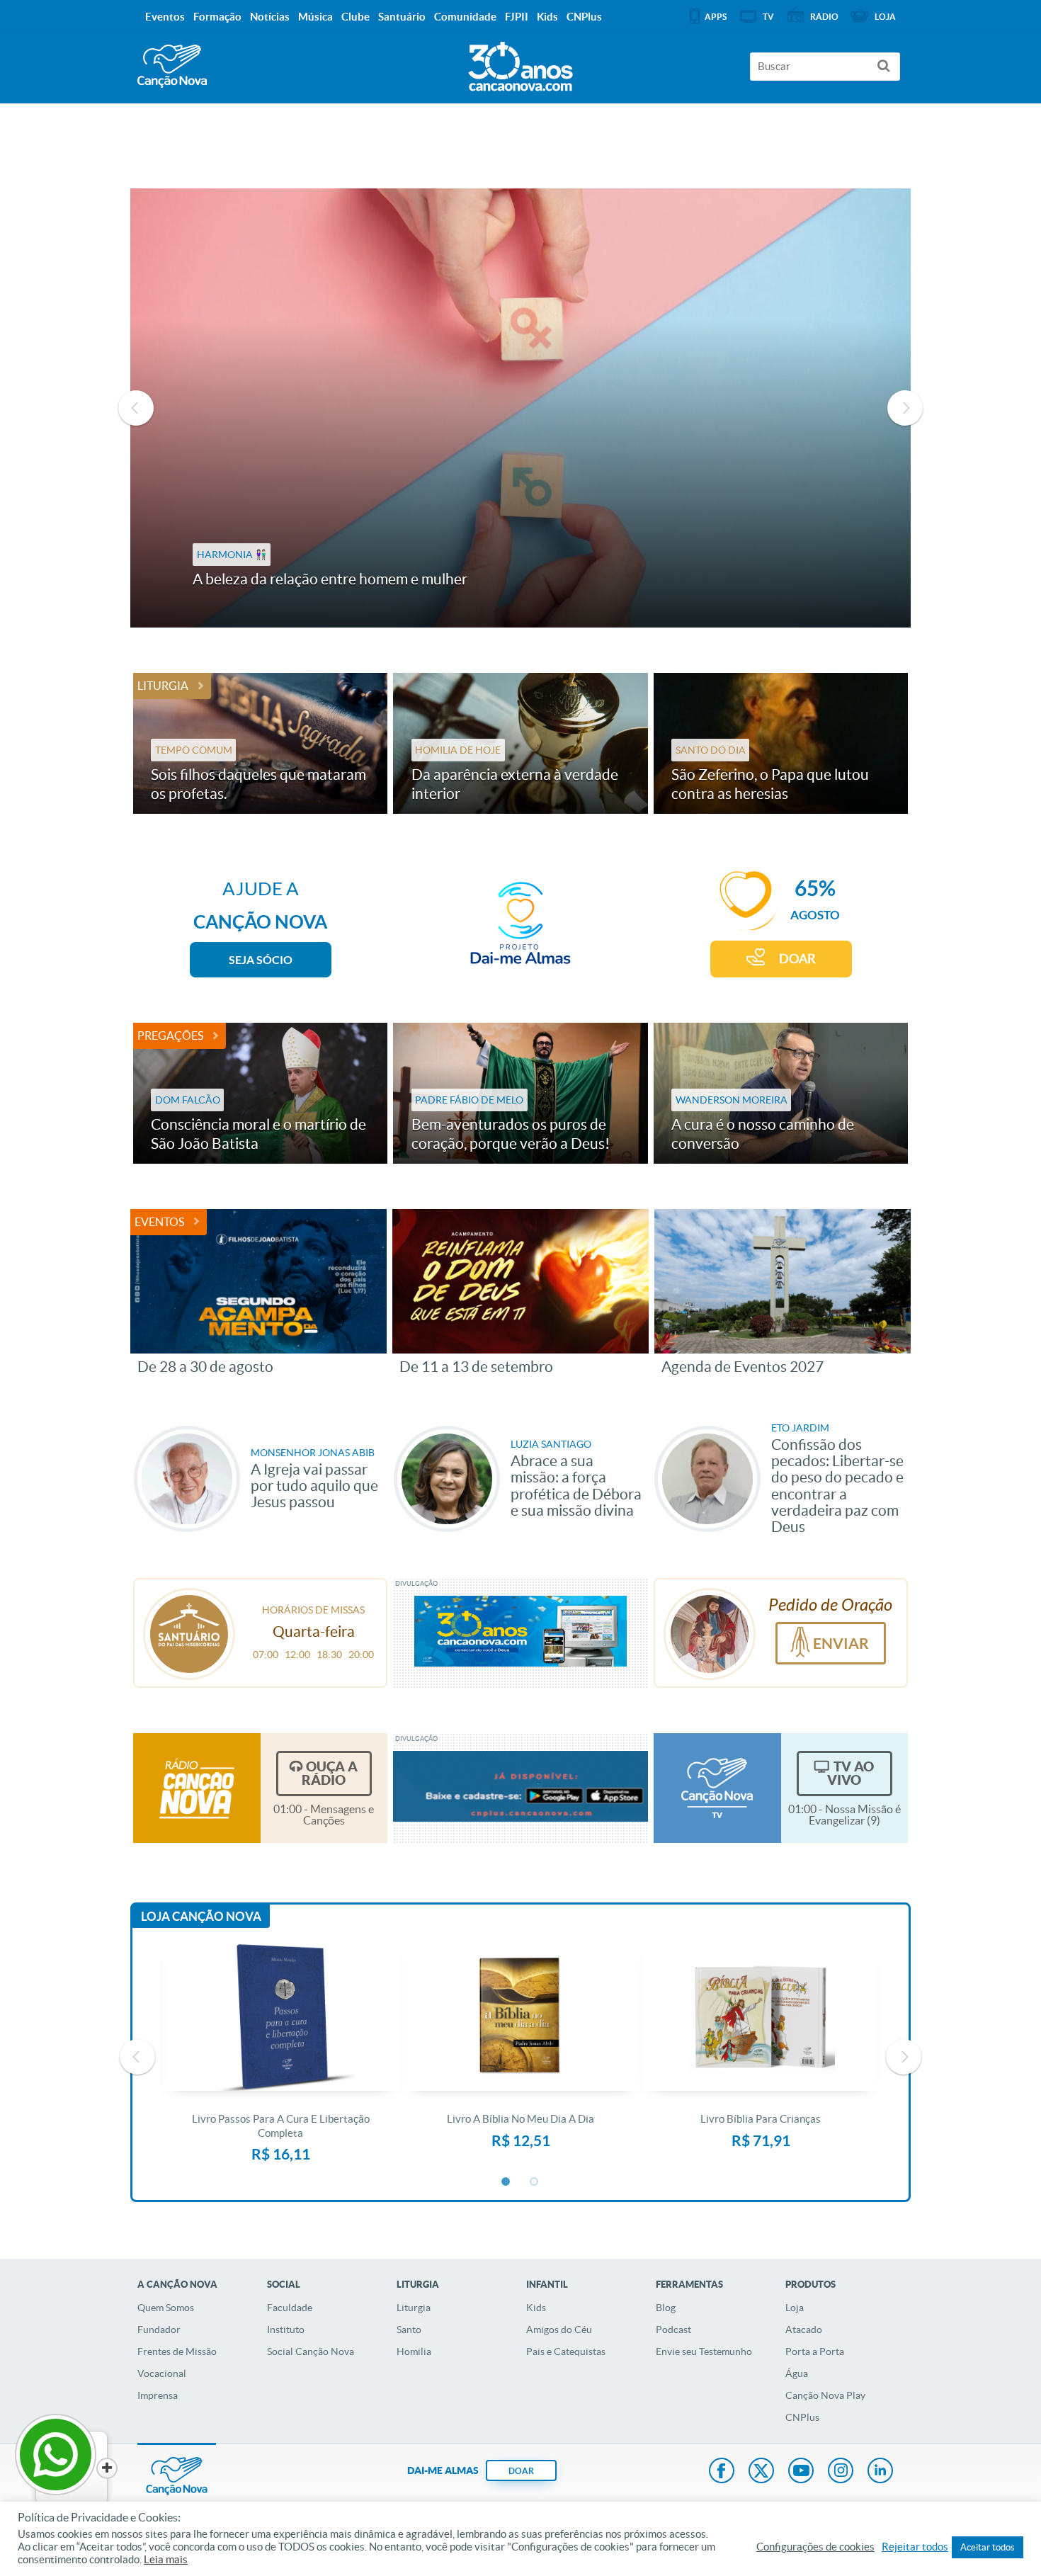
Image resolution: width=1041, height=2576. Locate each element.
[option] (521, 408)
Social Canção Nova (311, 2351)
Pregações (170, 1035)
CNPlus (802, 2417)
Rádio (824, 17)
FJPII (517, 17)
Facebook (722, 2472)
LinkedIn (880, 2472)
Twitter (761, 2472)
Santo (409, 2330)
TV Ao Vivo (851, 1773)
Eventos (159, 1222)
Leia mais (166, 2560)
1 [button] (506, 2182)
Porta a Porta (815, 2351)
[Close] (107, 2468)
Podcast (673, 2330)
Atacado (804, 2330)
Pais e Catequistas (566, 2351)
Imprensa (158, 2395)
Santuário (402, 17)
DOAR (797, 959)
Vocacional (162, 2373)
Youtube (801, 2472)
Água (797, 2373)
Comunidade (465, 17)
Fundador (159, 2330)
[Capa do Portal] (520, 63)
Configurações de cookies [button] (815, 2547)
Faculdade (290, 2308)
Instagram (841, 2472)
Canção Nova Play (825, 2395)
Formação (217, 17)
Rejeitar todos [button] (915, 2547)
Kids (536, 2308)
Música (315, 17)
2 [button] (535, 2182)
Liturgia (163, 686)
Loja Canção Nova (201, 1916)
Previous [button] (136, 408)
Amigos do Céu (559, 2330)
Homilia (414, 2351)
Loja (795, 2308)
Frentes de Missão (177, 2351)
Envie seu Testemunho (704, 2351)
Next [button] (905, 408)
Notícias (270, 17)
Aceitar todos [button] (988, 2547)
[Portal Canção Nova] (172, 66)
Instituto (286, 2330)
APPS (716, 17)
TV (768, 17)
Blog (666, 2308)
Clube (355, 17)
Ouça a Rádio (330, 1773)
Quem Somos (166, 2308)
